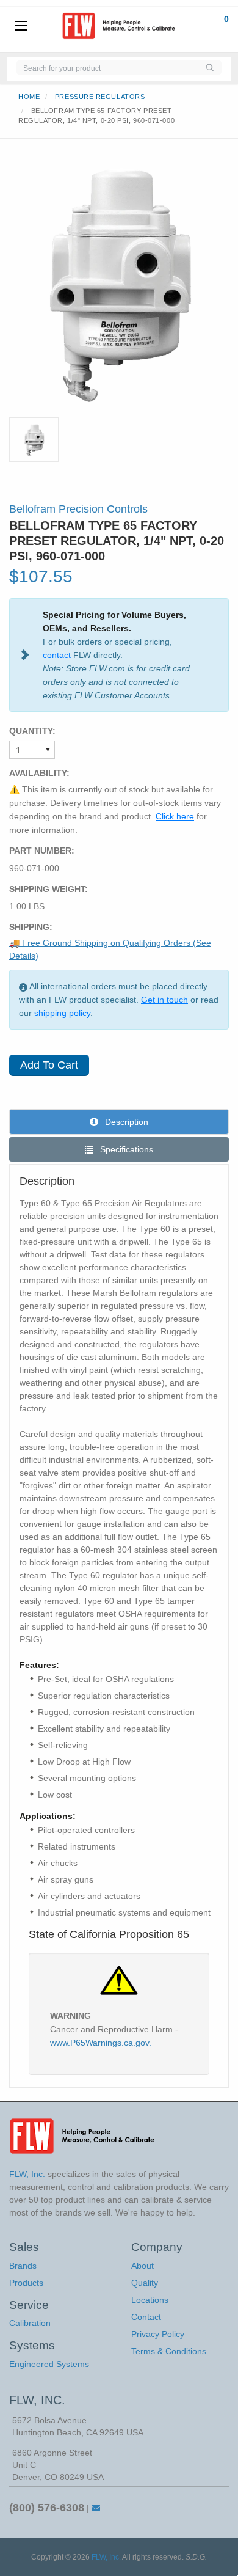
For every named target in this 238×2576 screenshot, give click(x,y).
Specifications (125, 1149)
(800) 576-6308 (47, 2508)
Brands (23, 2266)
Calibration (30, 2323)
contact (57, 655)
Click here (175, 816)
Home (29, 97)
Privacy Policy (158, 2334)
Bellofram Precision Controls (78, 509)
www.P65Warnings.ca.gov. (101, 2043)
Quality (145, 2283)
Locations (150, 2300)
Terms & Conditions (169, 2351)
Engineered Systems (49, 2364)
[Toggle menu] (21, 26)
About (142, 2266)
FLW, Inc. (106, 2557)
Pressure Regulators (100, 97)
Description (125, 1122)
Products (26, 2283)
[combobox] (107, 68)
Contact (146, 2317)
